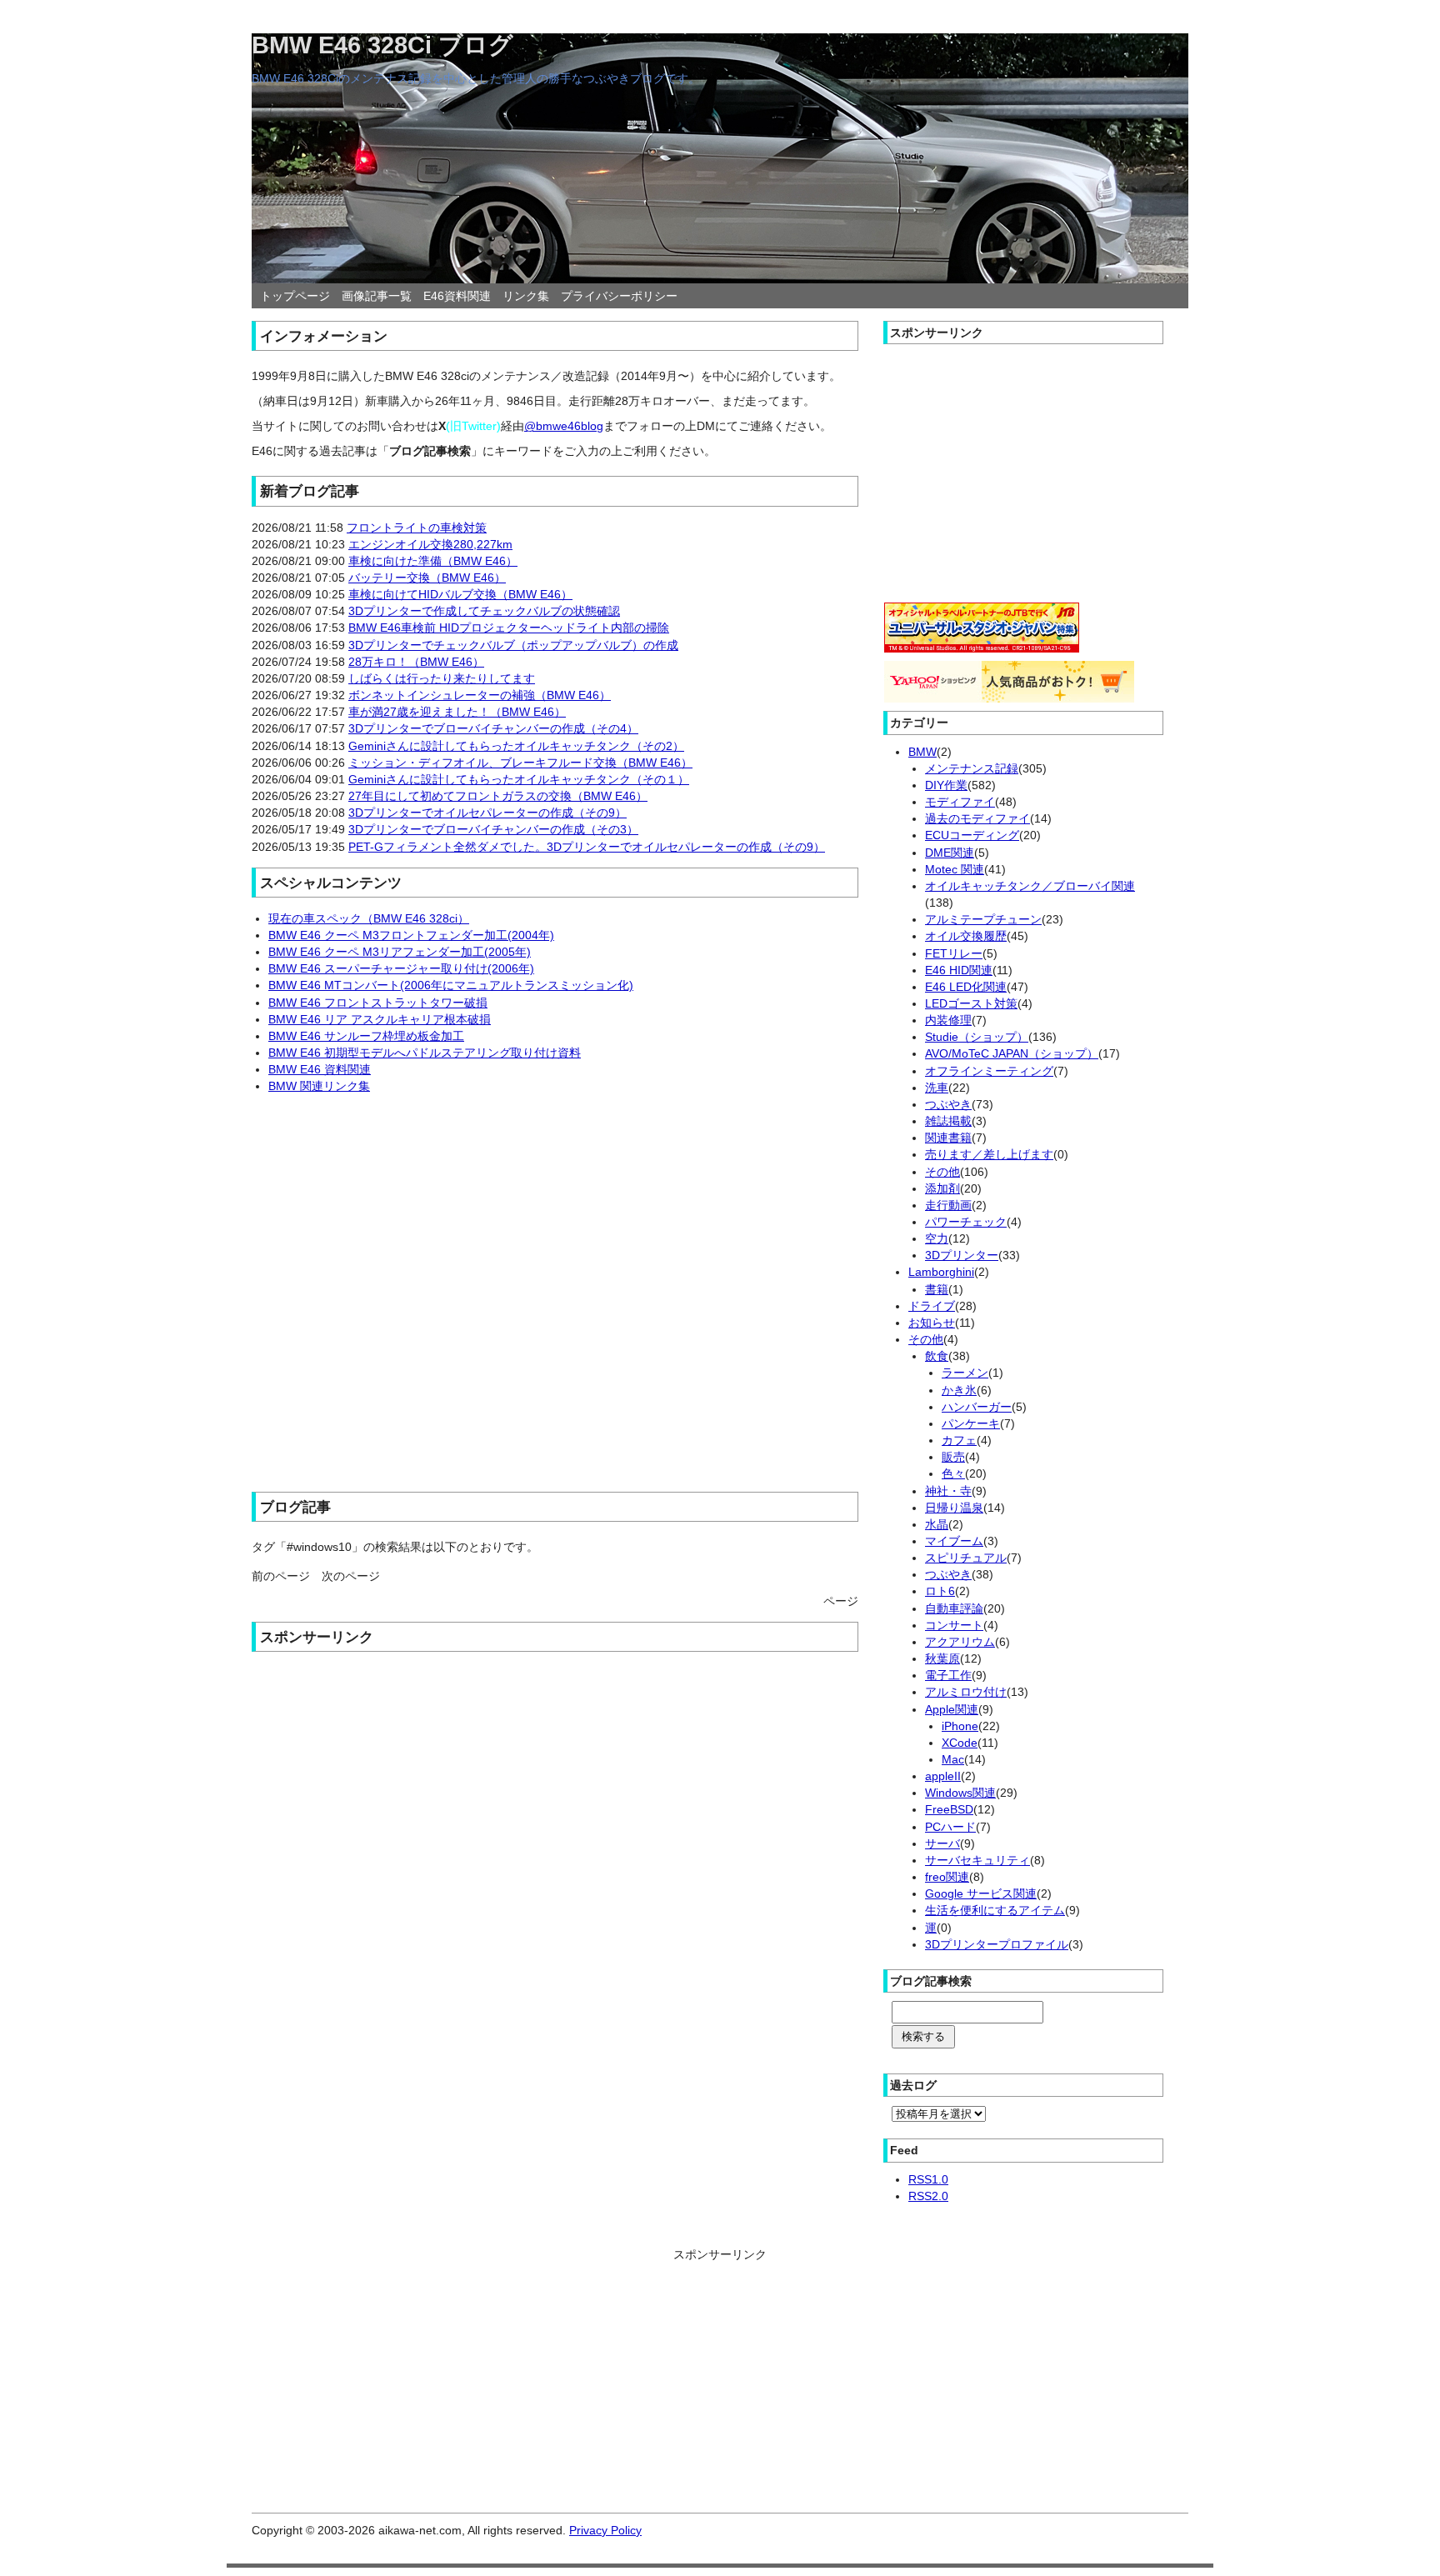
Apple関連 (952, 1709)
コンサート (954, 1625)
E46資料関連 (457, 296)
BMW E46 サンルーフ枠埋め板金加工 (366, 1036)
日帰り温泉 (954, 1508)
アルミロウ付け (966, 1692)
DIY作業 (946, 785)
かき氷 (959, 1390)
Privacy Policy (605, 2530)
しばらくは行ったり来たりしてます (442, 678)
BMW (922, 752)
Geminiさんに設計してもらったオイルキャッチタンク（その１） (519, 779)
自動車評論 (954, 1608)
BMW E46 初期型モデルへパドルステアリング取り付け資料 (425, 1053)
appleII (943, 1776)
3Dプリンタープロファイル (997, 1944)
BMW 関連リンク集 (319, 1086)
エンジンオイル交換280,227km (430, 544)
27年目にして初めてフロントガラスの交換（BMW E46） (498, 796)
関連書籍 (948, 1138)
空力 (937, 1238)
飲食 (937, 1356)
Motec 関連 (955, 869)
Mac (953, 1759)
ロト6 (940, 1591)
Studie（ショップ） (977, 1037)
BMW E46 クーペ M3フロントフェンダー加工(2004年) (411, 935)
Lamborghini (941, 1272)
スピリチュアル (966, 1558)
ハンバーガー (977, 1407)
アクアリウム (960, 1642)
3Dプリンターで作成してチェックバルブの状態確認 (484, 611)
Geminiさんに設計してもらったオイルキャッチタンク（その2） (516, 746)
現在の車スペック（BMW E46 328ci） (369, 918)
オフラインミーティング (989, 1071)
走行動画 (948, 1205)
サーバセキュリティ (977, 1860)
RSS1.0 (928, 2179)
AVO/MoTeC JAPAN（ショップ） (1012, 1053)
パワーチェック (966, 1222)
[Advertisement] (555, 1285)
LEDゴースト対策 (971, 1003)
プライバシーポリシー (619, 296)
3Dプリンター (962, 1255)
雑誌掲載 (948, 1121)
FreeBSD (949, 1809)
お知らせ (932, 1323)
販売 (953, 1457)
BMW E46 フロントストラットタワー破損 (378, 1003)
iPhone (960, 1726)
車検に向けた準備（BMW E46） (433, 561)
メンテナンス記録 (972, 768)
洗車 (937, 1088)
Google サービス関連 (981, 1893)
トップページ (295, 296)
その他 (942, 1172)
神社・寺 (948, 1491)
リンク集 (526, 296)
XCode (960, 1743)
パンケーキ (971, 1423)
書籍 (937, 1289)
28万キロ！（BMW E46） (416, 662)
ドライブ (932, 1306)
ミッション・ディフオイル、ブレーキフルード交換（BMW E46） (520, 763)
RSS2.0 (928, 2196)
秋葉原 (942, 1658)
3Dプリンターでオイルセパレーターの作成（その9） (487, 813)
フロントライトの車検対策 (417, 528)
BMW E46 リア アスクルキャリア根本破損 (380, 1019)
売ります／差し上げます (989, 1154)
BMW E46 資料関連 (320, 1069)
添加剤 (942, 1188)
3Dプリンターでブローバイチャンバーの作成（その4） (493, 728)
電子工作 (948, 1675)
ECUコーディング (972, 835)
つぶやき (948, 1104)
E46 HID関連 (959, 970)
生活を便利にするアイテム (995, 1910)
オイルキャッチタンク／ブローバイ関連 (1030, 886)
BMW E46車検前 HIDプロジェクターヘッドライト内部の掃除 (509, 628)
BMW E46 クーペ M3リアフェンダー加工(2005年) (400, 952)
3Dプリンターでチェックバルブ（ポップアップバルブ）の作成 (513, 645)
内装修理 (948, 1020)
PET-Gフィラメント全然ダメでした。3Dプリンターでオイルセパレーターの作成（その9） (587, 847)
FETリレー (954, 953)
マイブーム (954, 1541)
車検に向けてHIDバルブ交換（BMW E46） (460, 594)
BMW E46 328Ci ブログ (382, 45)
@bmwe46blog (564, 426)
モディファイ (960, 802)
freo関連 (947, 1877)
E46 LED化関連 (966, 987)
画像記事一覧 (377, 296)
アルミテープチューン (983, 919)
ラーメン (965, 1373)
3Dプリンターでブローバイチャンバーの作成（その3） (493, 829)
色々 (953, 1473)
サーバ (942, 1843)
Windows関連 (960, 1793)
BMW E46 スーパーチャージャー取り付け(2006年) (401, 968)
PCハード (950, 1827)
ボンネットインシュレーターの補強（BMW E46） (480, 695)
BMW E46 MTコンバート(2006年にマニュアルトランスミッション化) (451, 985)
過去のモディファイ (977, 818)
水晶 (937, 1524)
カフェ (959, 1440)
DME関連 (950, 853)
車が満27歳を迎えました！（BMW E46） (457, 712)
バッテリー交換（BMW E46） (427, 578)
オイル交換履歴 (966, 936)
